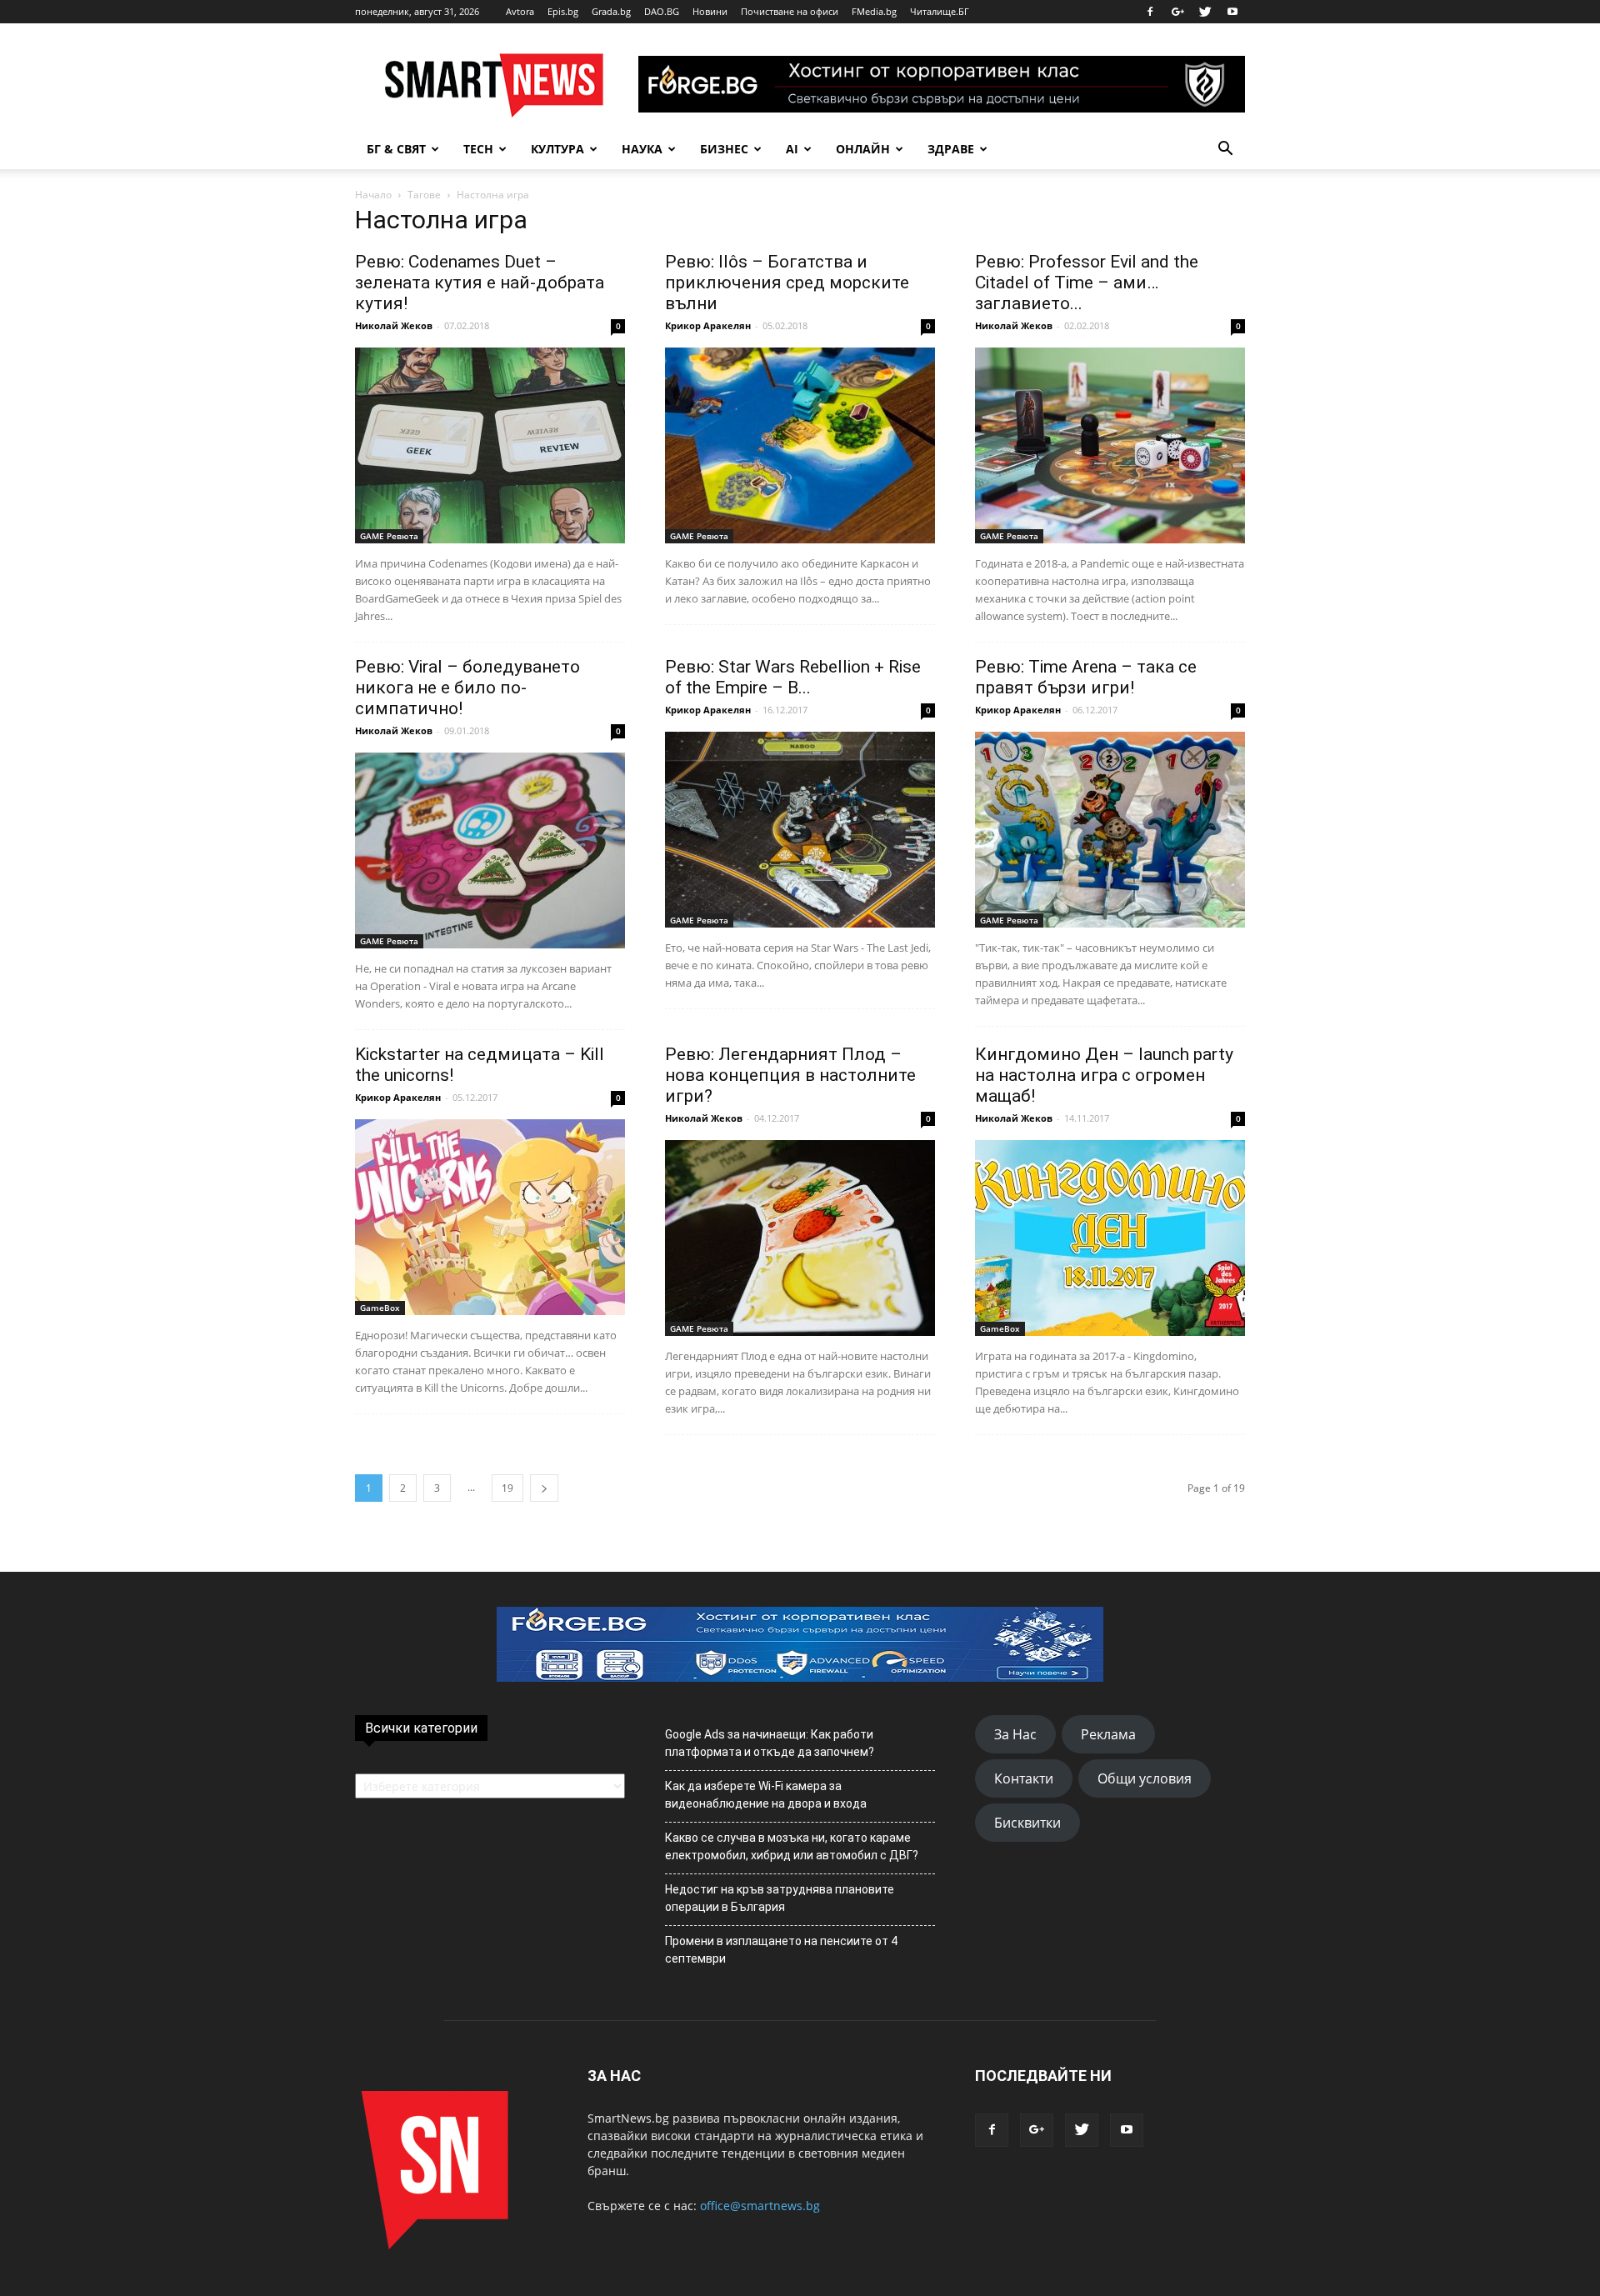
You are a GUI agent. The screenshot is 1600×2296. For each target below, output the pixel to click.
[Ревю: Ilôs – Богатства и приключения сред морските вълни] (800, 445)
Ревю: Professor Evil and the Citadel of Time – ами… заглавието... (1087, 283)
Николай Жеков (394, 325)
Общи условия (1145, 1778)
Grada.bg (611, 11)
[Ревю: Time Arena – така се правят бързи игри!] (1110, 830)
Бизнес (724, 149)
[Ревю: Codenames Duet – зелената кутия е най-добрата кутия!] (490, 445)
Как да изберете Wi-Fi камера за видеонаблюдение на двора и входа (766, 1795)
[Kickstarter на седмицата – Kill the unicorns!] (490, 1217)
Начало (373, 195)
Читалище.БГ (940, 11)
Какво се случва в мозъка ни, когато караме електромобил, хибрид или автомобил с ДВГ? (792, 1846)
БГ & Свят (396, 149)
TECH (478, 149)
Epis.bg (563, 11)
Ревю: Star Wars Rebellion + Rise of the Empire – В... (793, 677)
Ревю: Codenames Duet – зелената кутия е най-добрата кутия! (480, 283)
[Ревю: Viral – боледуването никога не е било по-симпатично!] (490, 850)
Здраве (951, 149)
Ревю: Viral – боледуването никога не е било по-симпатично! (467, 688)
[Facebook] (1150, 12)
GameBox (380, 1308)
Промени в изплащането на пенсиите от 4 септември (781, 1950)
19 (507, 1488)
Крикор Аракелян (708, 325)
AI (792, 149)
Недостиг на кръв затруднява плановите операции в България (780, 1898)
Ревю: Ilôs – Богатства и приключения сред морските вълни (787, 283)
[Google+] (1177, 12)
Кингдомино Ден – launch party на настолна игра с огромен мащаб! (1104, 1075)
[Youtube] (1232, 12)
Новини (710, 11)
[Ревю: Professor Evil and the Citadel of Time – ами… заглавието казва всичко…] (1110, 445)
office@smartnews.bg (760, 2206)
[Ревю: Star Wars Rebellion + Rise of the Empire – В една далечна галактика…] (800, 830)
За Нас (1015, 1734)
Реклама (1108, 1734)
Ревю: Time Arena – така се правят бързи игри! (1086, 677)
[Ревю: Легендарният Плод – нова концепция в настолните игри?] (800, 1238)
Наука (642, 149)
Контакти (1024, 1778)
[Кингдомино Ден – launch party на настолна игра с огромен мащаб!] (1110, 1238)
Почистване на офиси (790, 11)
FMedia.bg (874, 11)
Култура (557, 149)
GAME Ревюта (389, 536)
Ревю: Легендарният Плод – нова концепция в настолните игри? (790, 1075)
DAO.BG (662, 11)
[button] (1225, 149)
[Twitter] (1205, 12)
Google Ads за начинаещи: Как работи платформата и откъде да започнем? (770, 1743)
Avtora (520, 11)
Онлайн (863, 149)
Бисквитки (1027, 1823)
